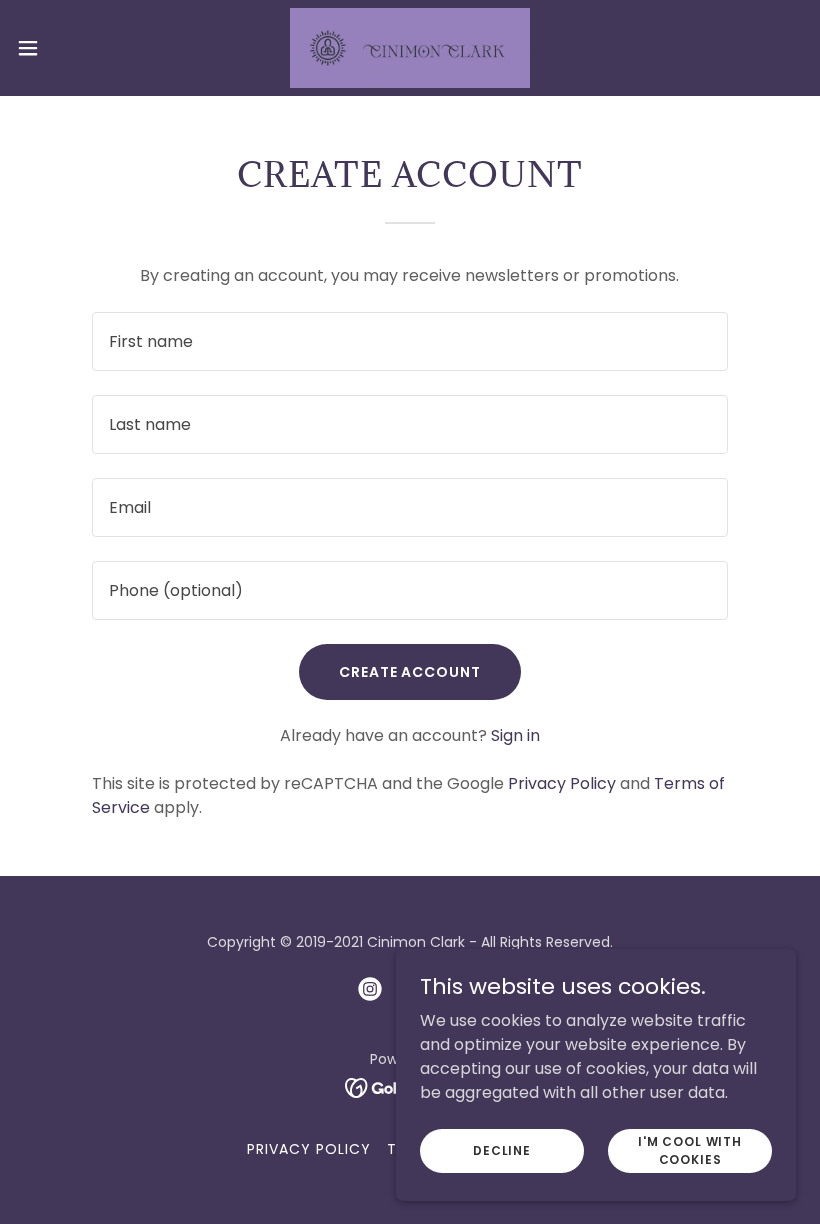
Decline (502, 1149)
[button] (68, 48)
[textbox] (409, 341)
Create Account (410, 672)
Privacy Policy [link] (562, 783)
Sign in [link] (515, 735)
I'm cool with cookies (690, 1149)
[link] (410, 48)
